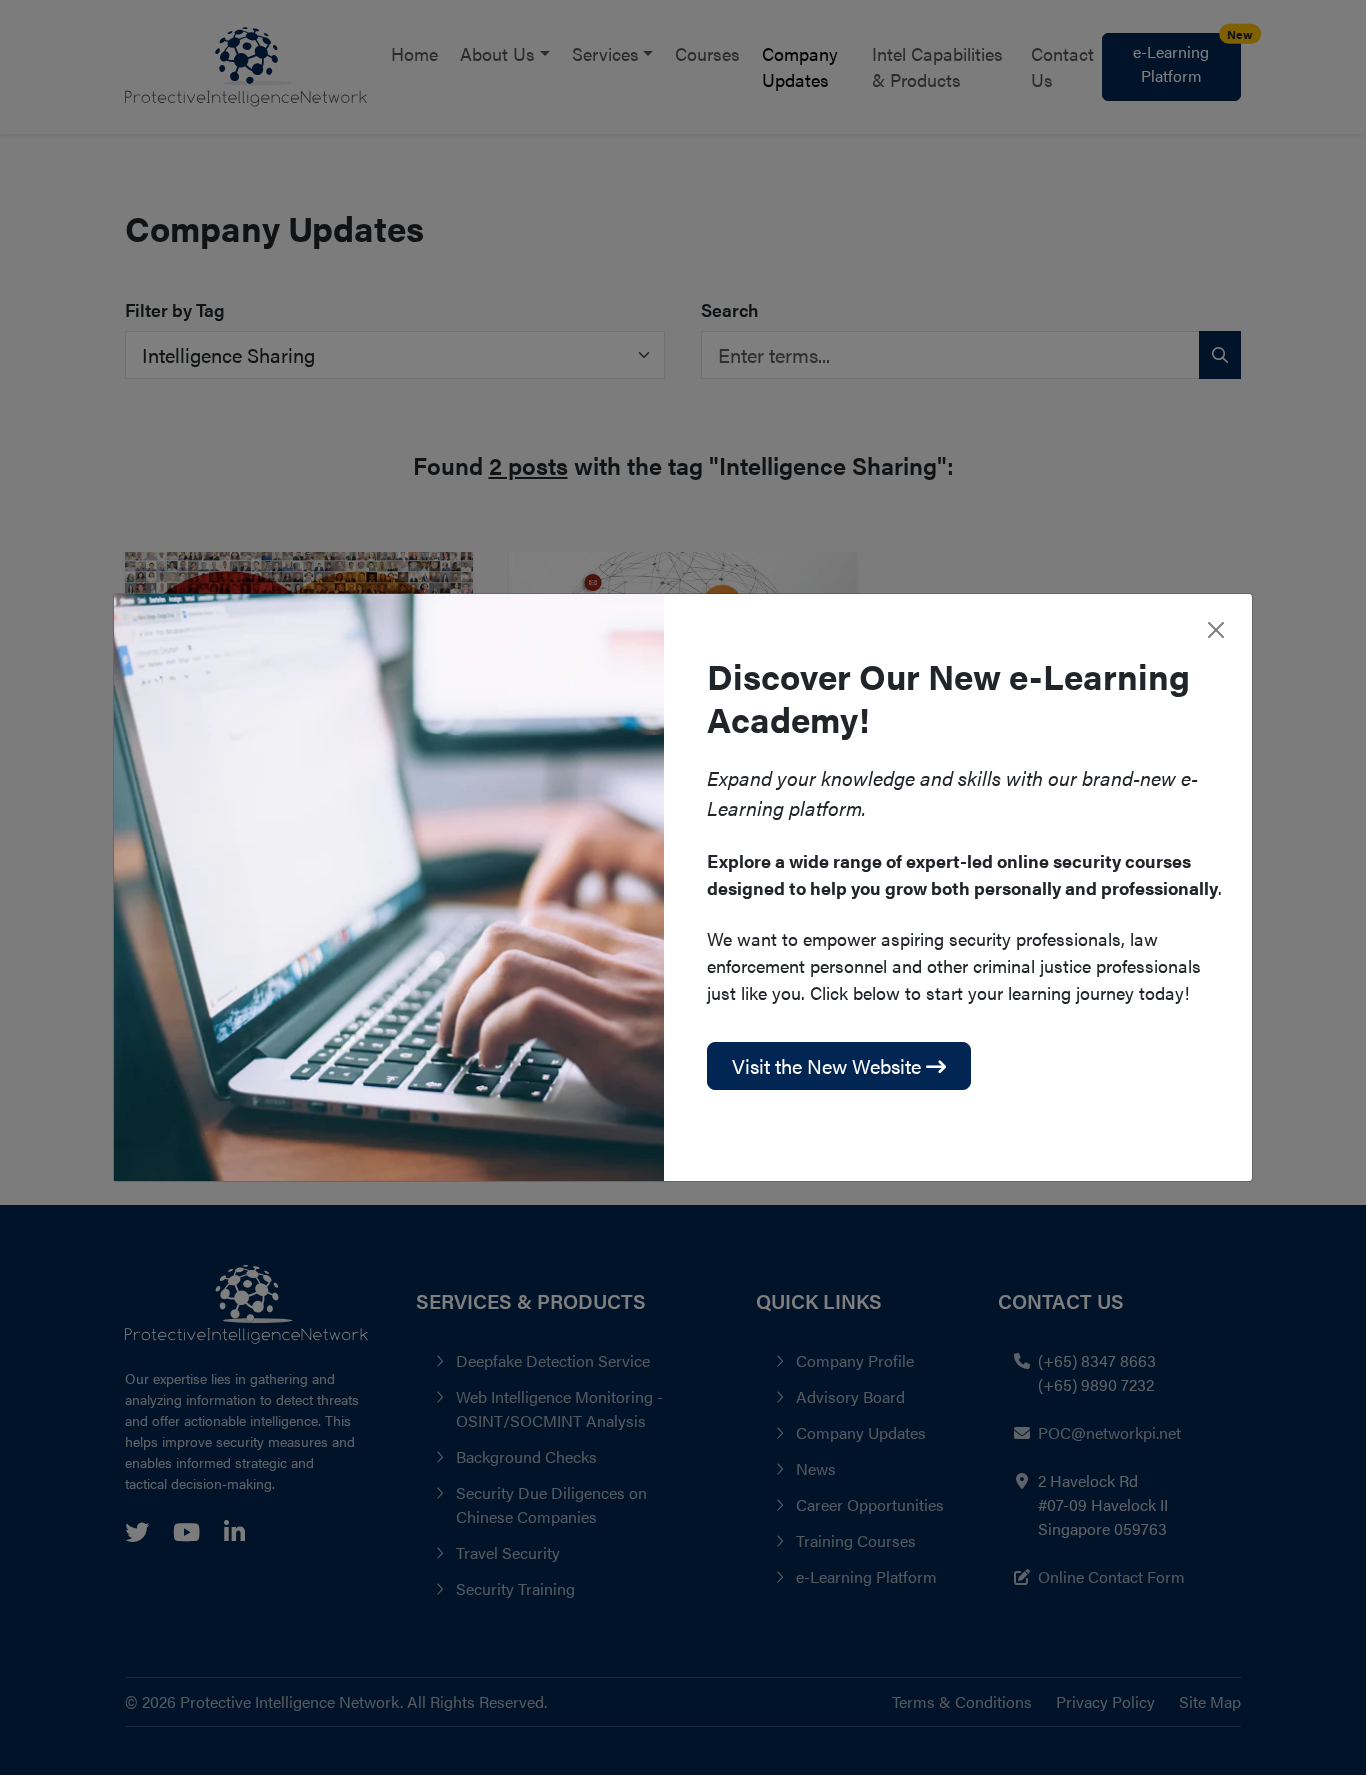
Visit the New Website (829, 1065)
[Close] (1216, 630)
